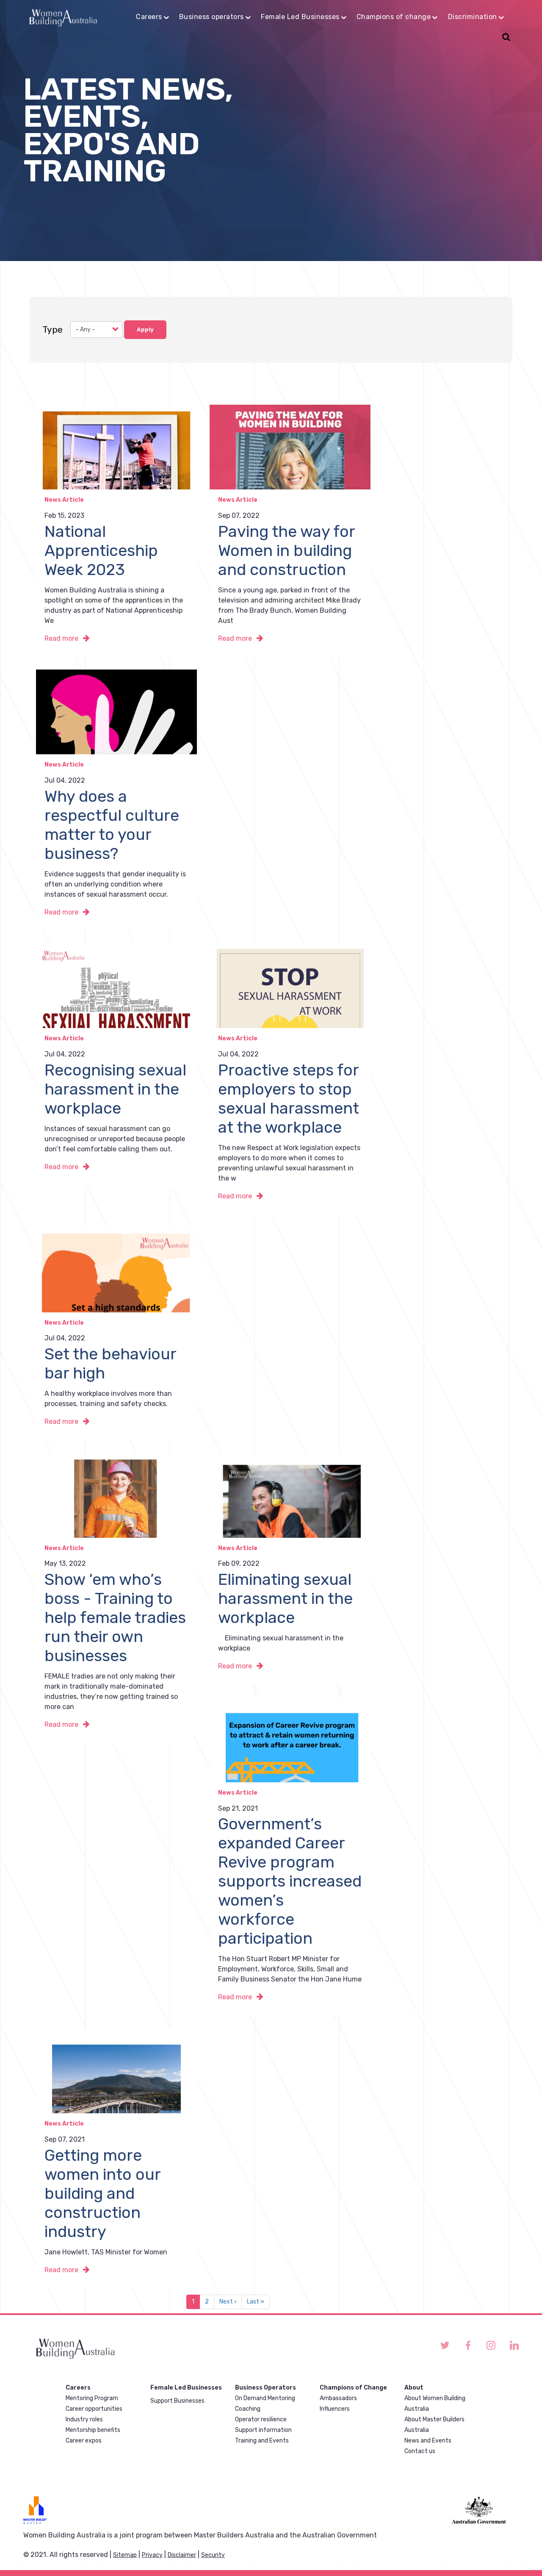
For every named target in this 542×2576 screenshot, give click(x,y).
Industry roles (84, 2419)
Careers (149, 17)
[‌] (445, 2345)
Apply (145, 329)
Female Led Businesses (300, 17)
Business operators (212, 17)
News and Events (428, 2441)
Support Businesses (177, 2401)
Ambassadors (338, 2398)
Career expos (84, 2441)
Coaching (248, 2409)
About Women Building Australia (435, 2404)
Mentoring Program (92, 2398)
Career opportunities (94, 2409)
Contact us (420, 2451)
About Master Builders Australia (434, 2425)
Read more (61, 638)
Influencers (335, 2409)
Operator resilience (261, 2419)
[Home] (63, 17)
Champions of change (394, 17)
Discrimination (473, 17)
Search (505, 38)
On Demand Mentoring (265, 2398)
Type (53, 329)
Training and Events (262, 2441)
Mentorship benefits (93, 2430)
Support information (263, 2430)
